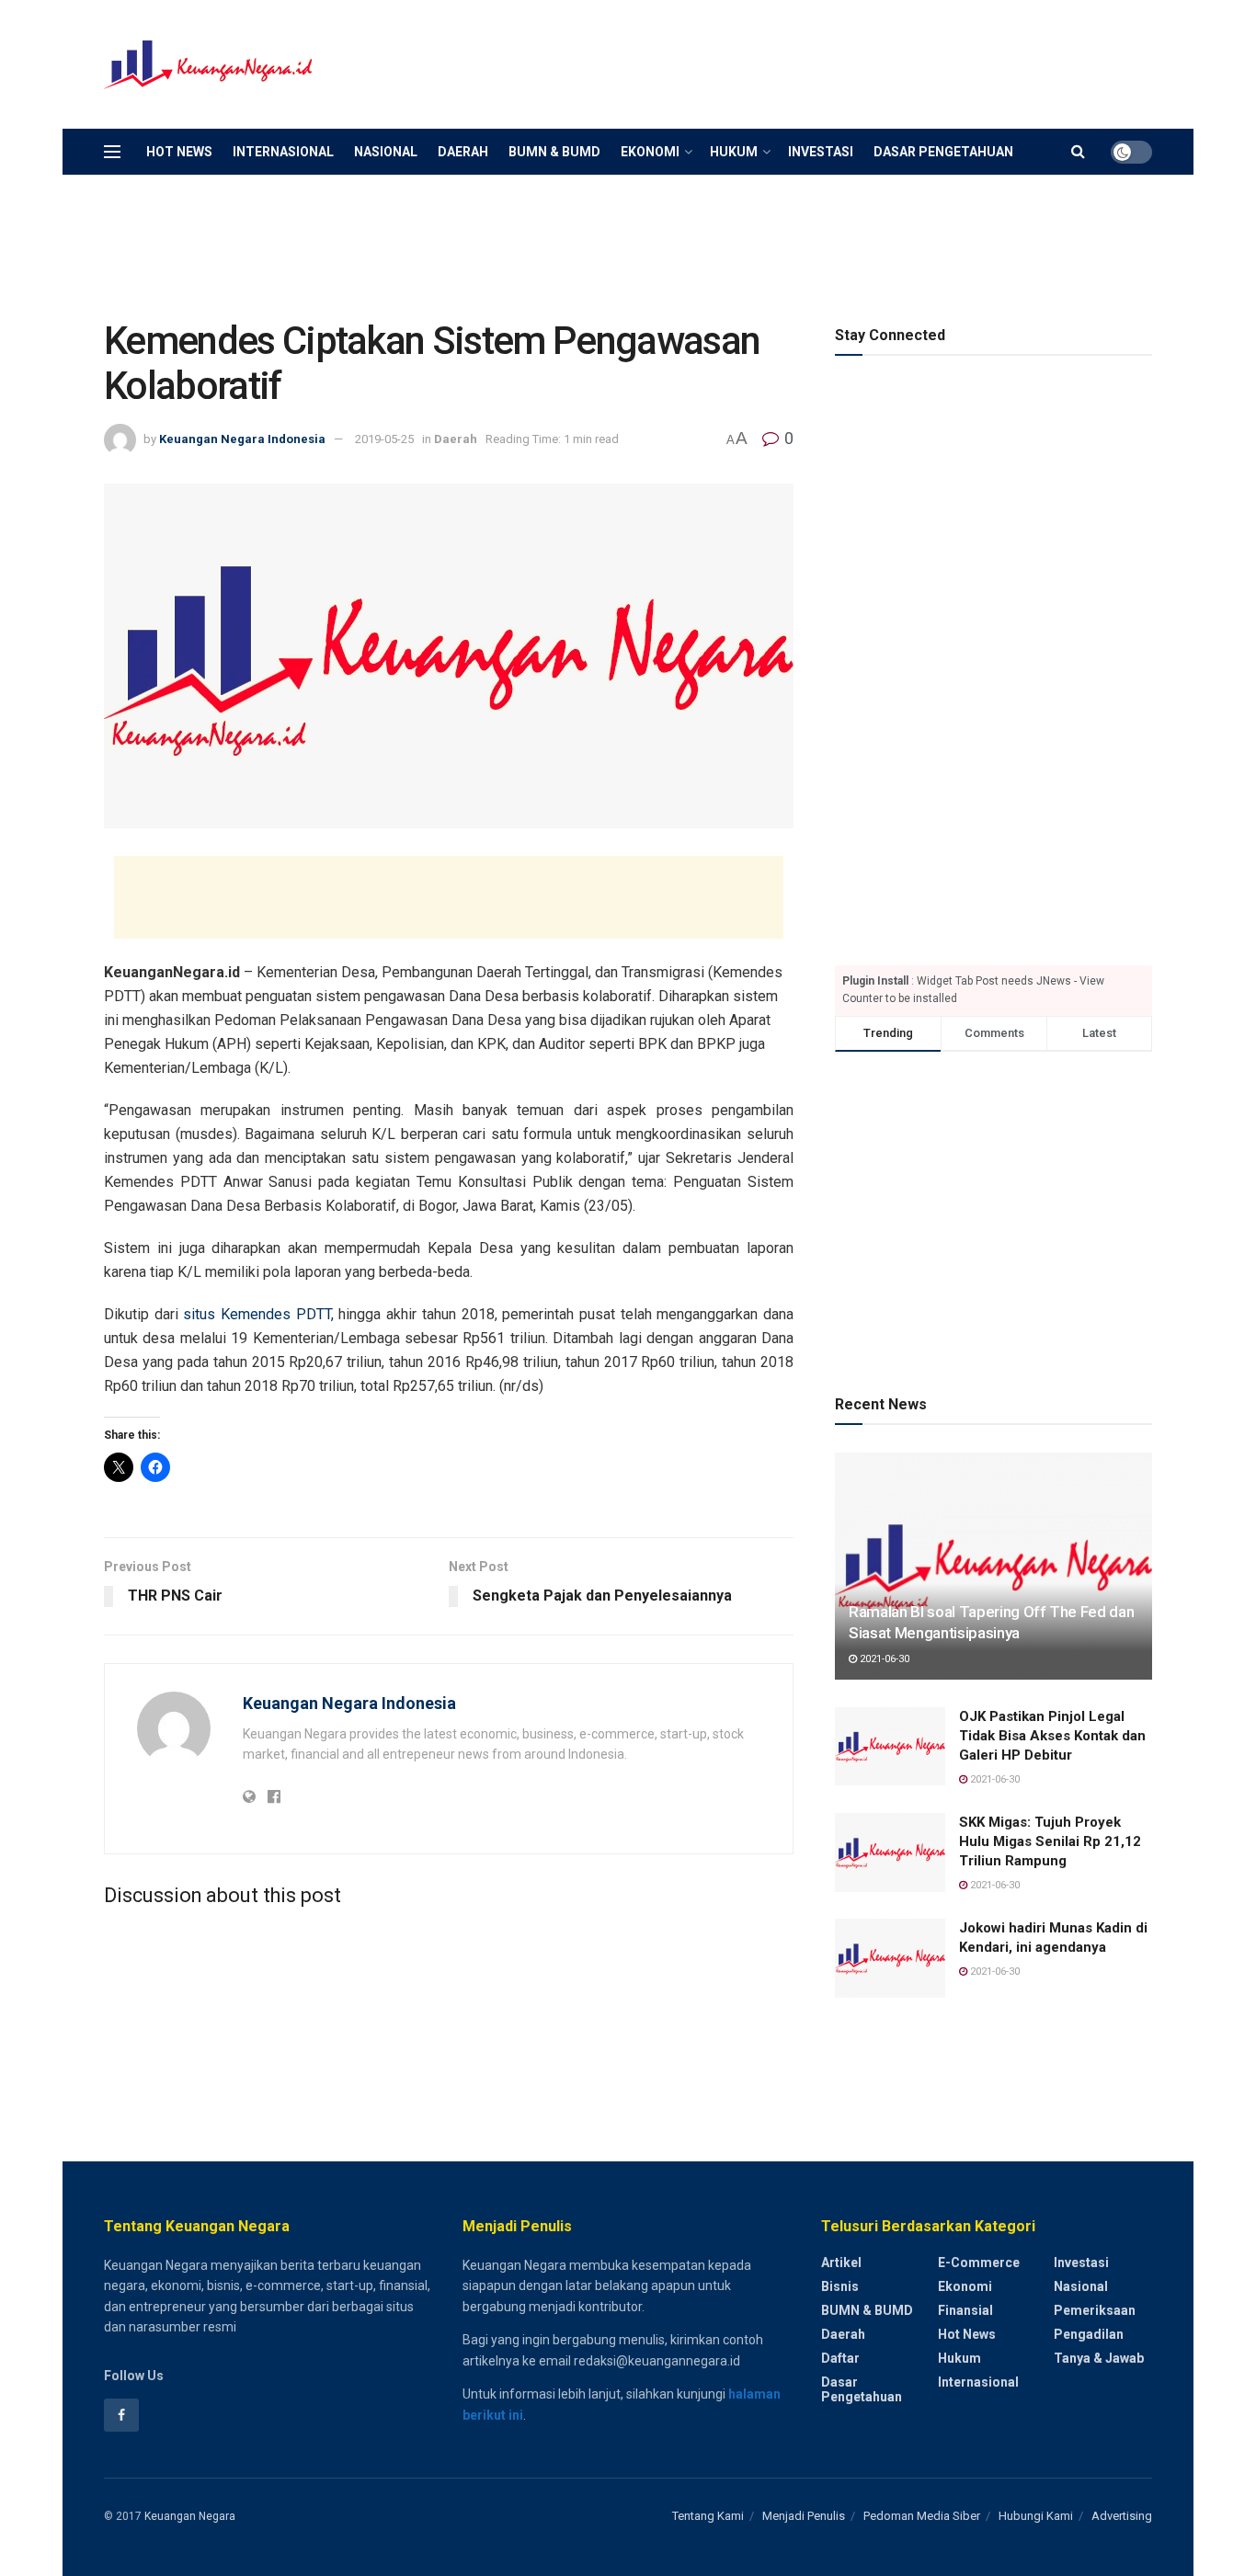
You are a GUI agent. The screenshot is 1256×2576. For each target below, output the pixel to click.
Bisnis (840, 2286)
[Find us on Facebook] (121, 2415)
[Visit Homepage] (210, 65)
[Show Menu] (112, 152)
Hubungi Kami (1036, 2516)
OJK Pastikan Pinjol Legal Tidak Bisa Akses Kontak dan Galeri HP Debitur (1052, 1736)
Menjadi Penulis (804, 2516)
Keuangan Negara (190, 2516)
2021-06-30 (883, 1659)
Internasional (283, 152)
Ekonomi (650, 152)
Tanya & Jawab (1099, 2358)
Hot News (179, 152)
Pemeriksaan (1095, 2310)
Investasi (821, 152)
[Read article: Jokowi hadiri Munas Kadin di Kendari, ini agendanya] (890, 1958)
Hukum (734, 152)
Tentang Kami (708, 2516)
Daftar (840, 2358)
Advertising (1122, 2516)
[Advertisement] (817, 62)
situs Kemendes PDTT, (258, 1314)
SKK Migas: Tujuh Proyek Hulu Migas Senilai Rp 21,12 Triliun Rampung (1050, 1841)
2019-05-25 (384, 439)
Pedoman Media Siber (922, 2516)
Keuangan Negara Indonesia (242, 439)
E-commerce (979, 2263)
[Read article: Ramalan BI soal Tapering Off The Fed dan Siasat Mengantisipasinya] (993, 1566)
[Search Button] (1078, 152)
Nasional (386, 152)
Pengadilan (1089, 2334)
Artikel (841, 2263)
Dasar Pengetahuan (943, 152)
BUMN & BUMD (554, 152)
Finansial (965, 2310)
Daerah (463, 152)
